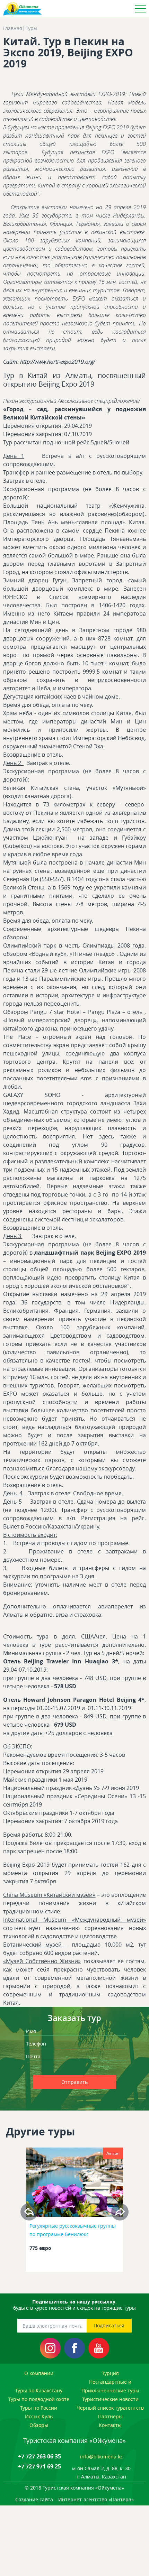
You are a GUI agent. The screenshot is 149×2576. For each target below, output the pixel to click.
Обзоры (39, 2425)
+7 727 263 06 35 (40, 2456)
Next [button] (120, 2212)
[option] (75, 2212)
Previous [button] (29, 2212)
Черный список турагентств (110, 2408)
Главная (13, 28)
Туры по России (39, 2408)
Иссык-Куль (39, 2416)
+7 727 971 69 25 (40, 2466)
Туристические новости (110, 2399)
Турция (110, 2373)
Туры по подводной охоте (39, 2399)
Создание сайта (34, 2499)
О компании (39, 2373)
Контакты (110, 2425)
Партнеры (110, 2416)
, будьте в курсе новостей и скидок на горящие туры (74, 2305)
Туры (32, 28)
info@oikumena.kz (101, 2457)
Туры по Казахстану (39, 2390)
